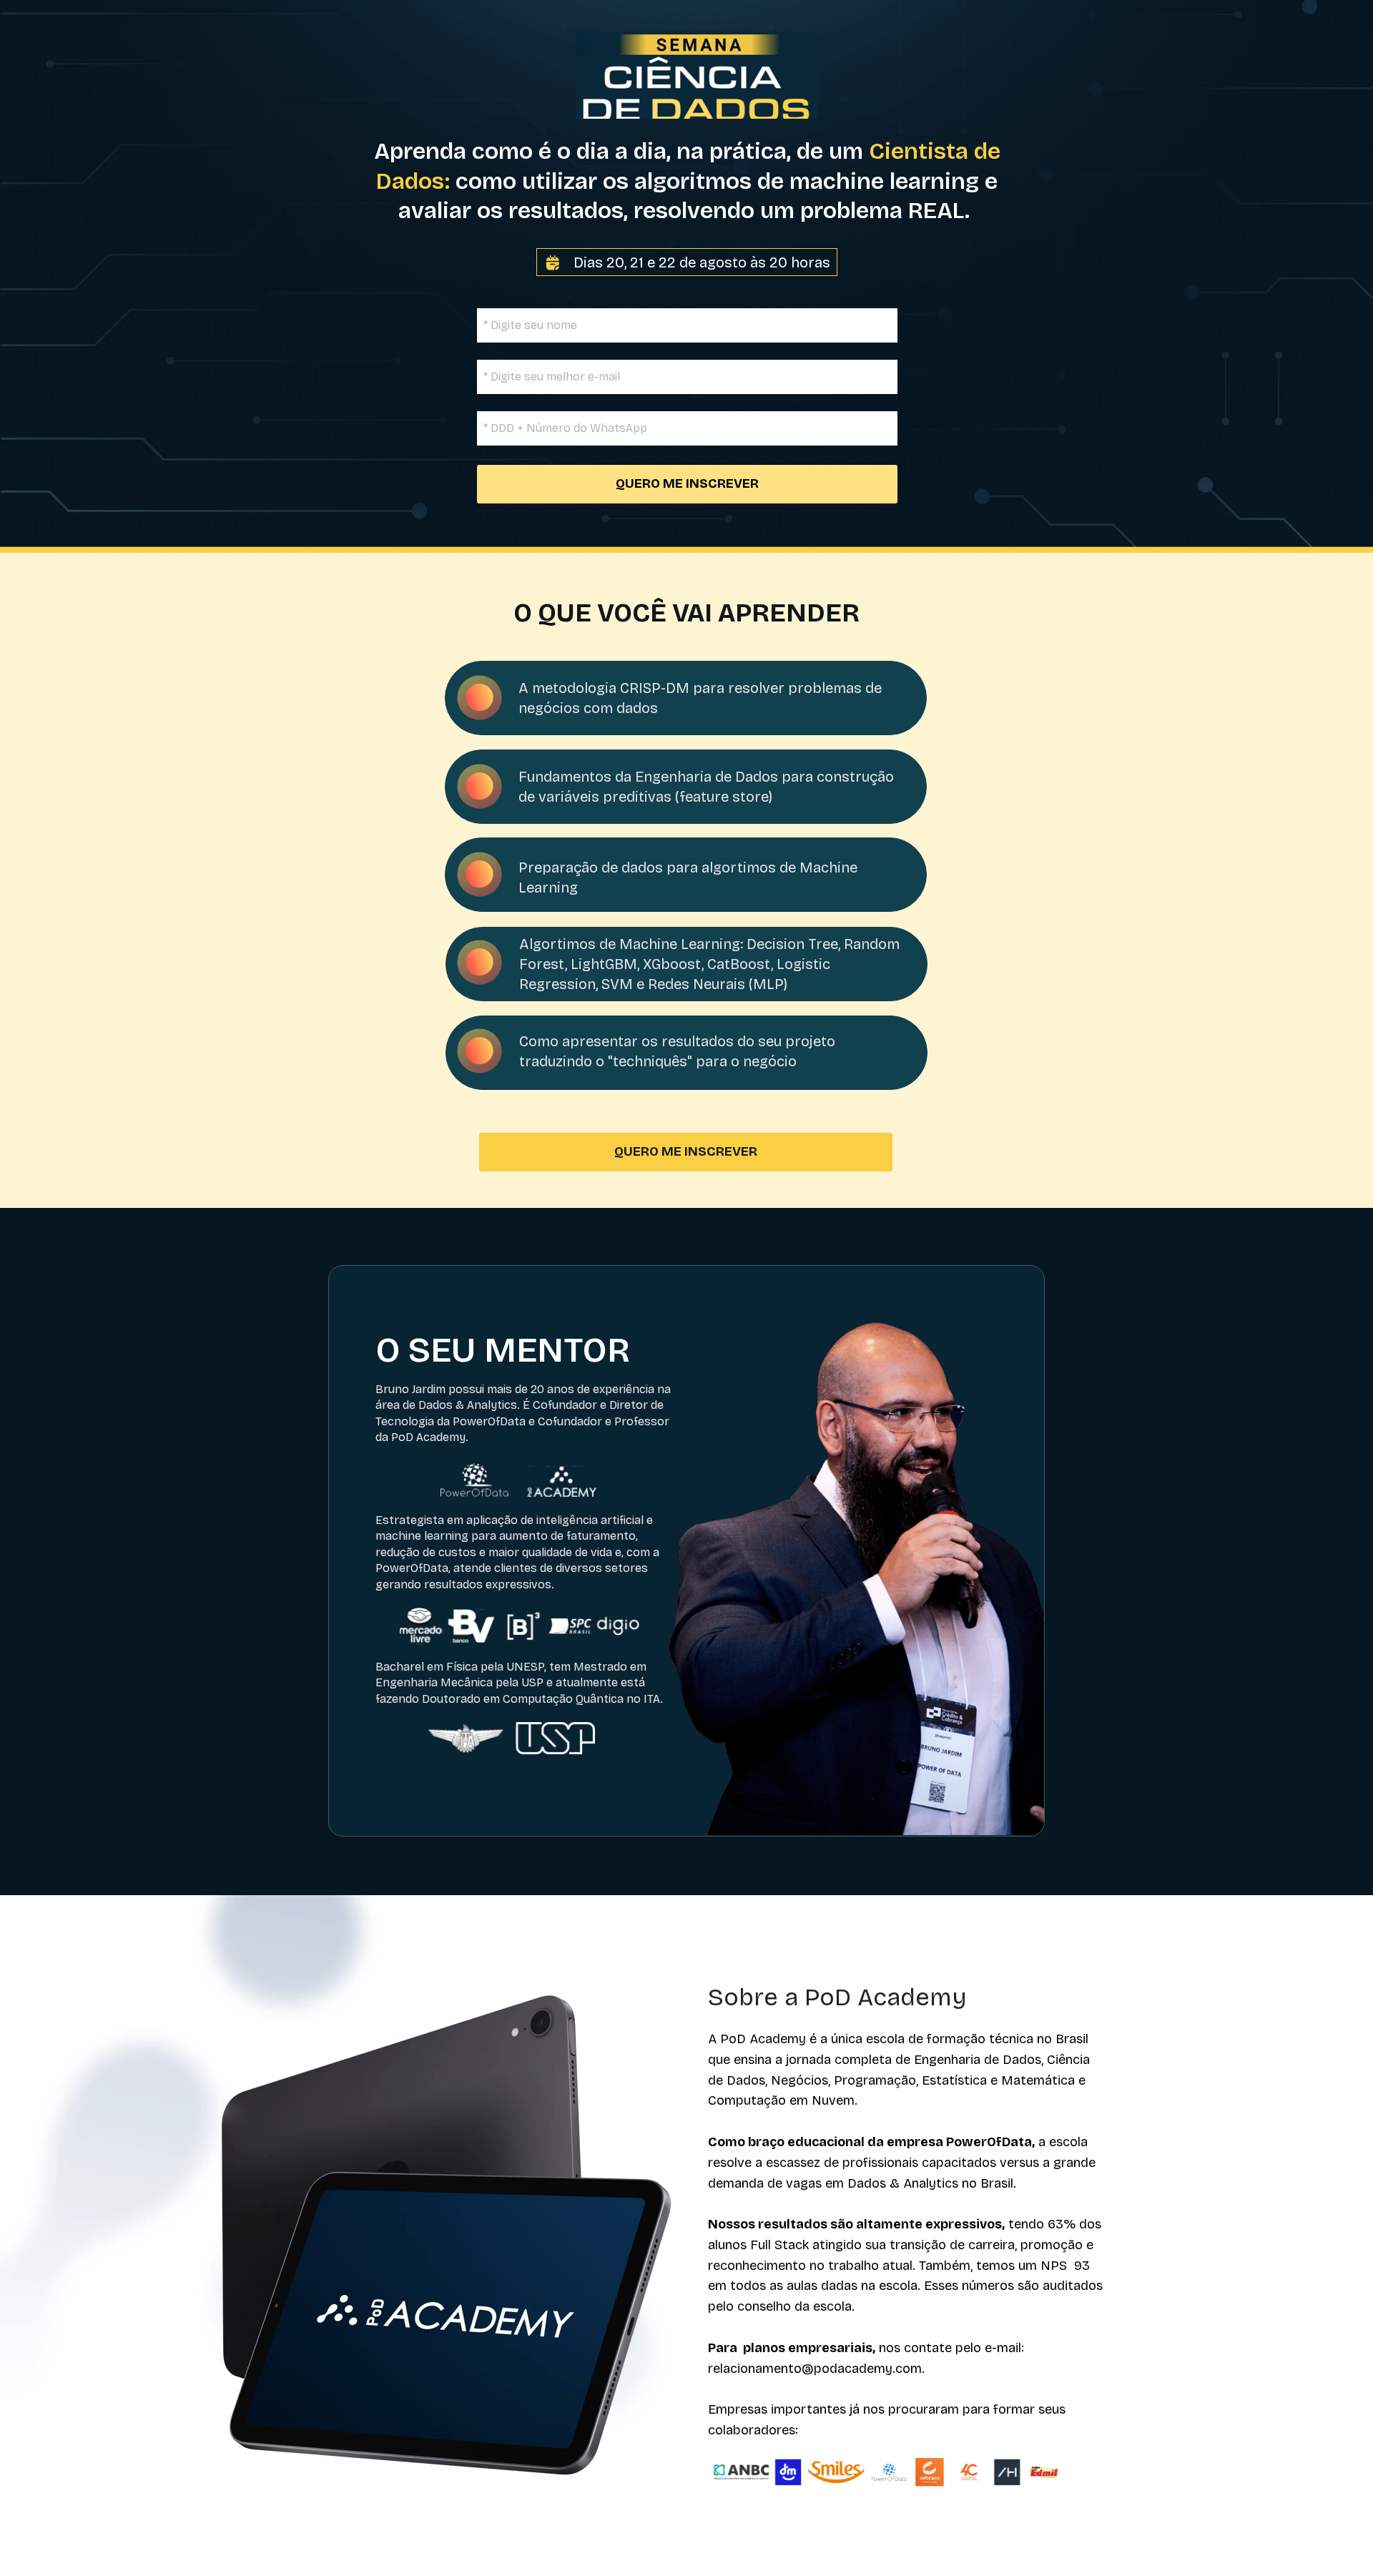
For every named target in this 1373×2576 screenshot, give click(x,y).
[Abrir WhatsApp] (1337, 2540)
